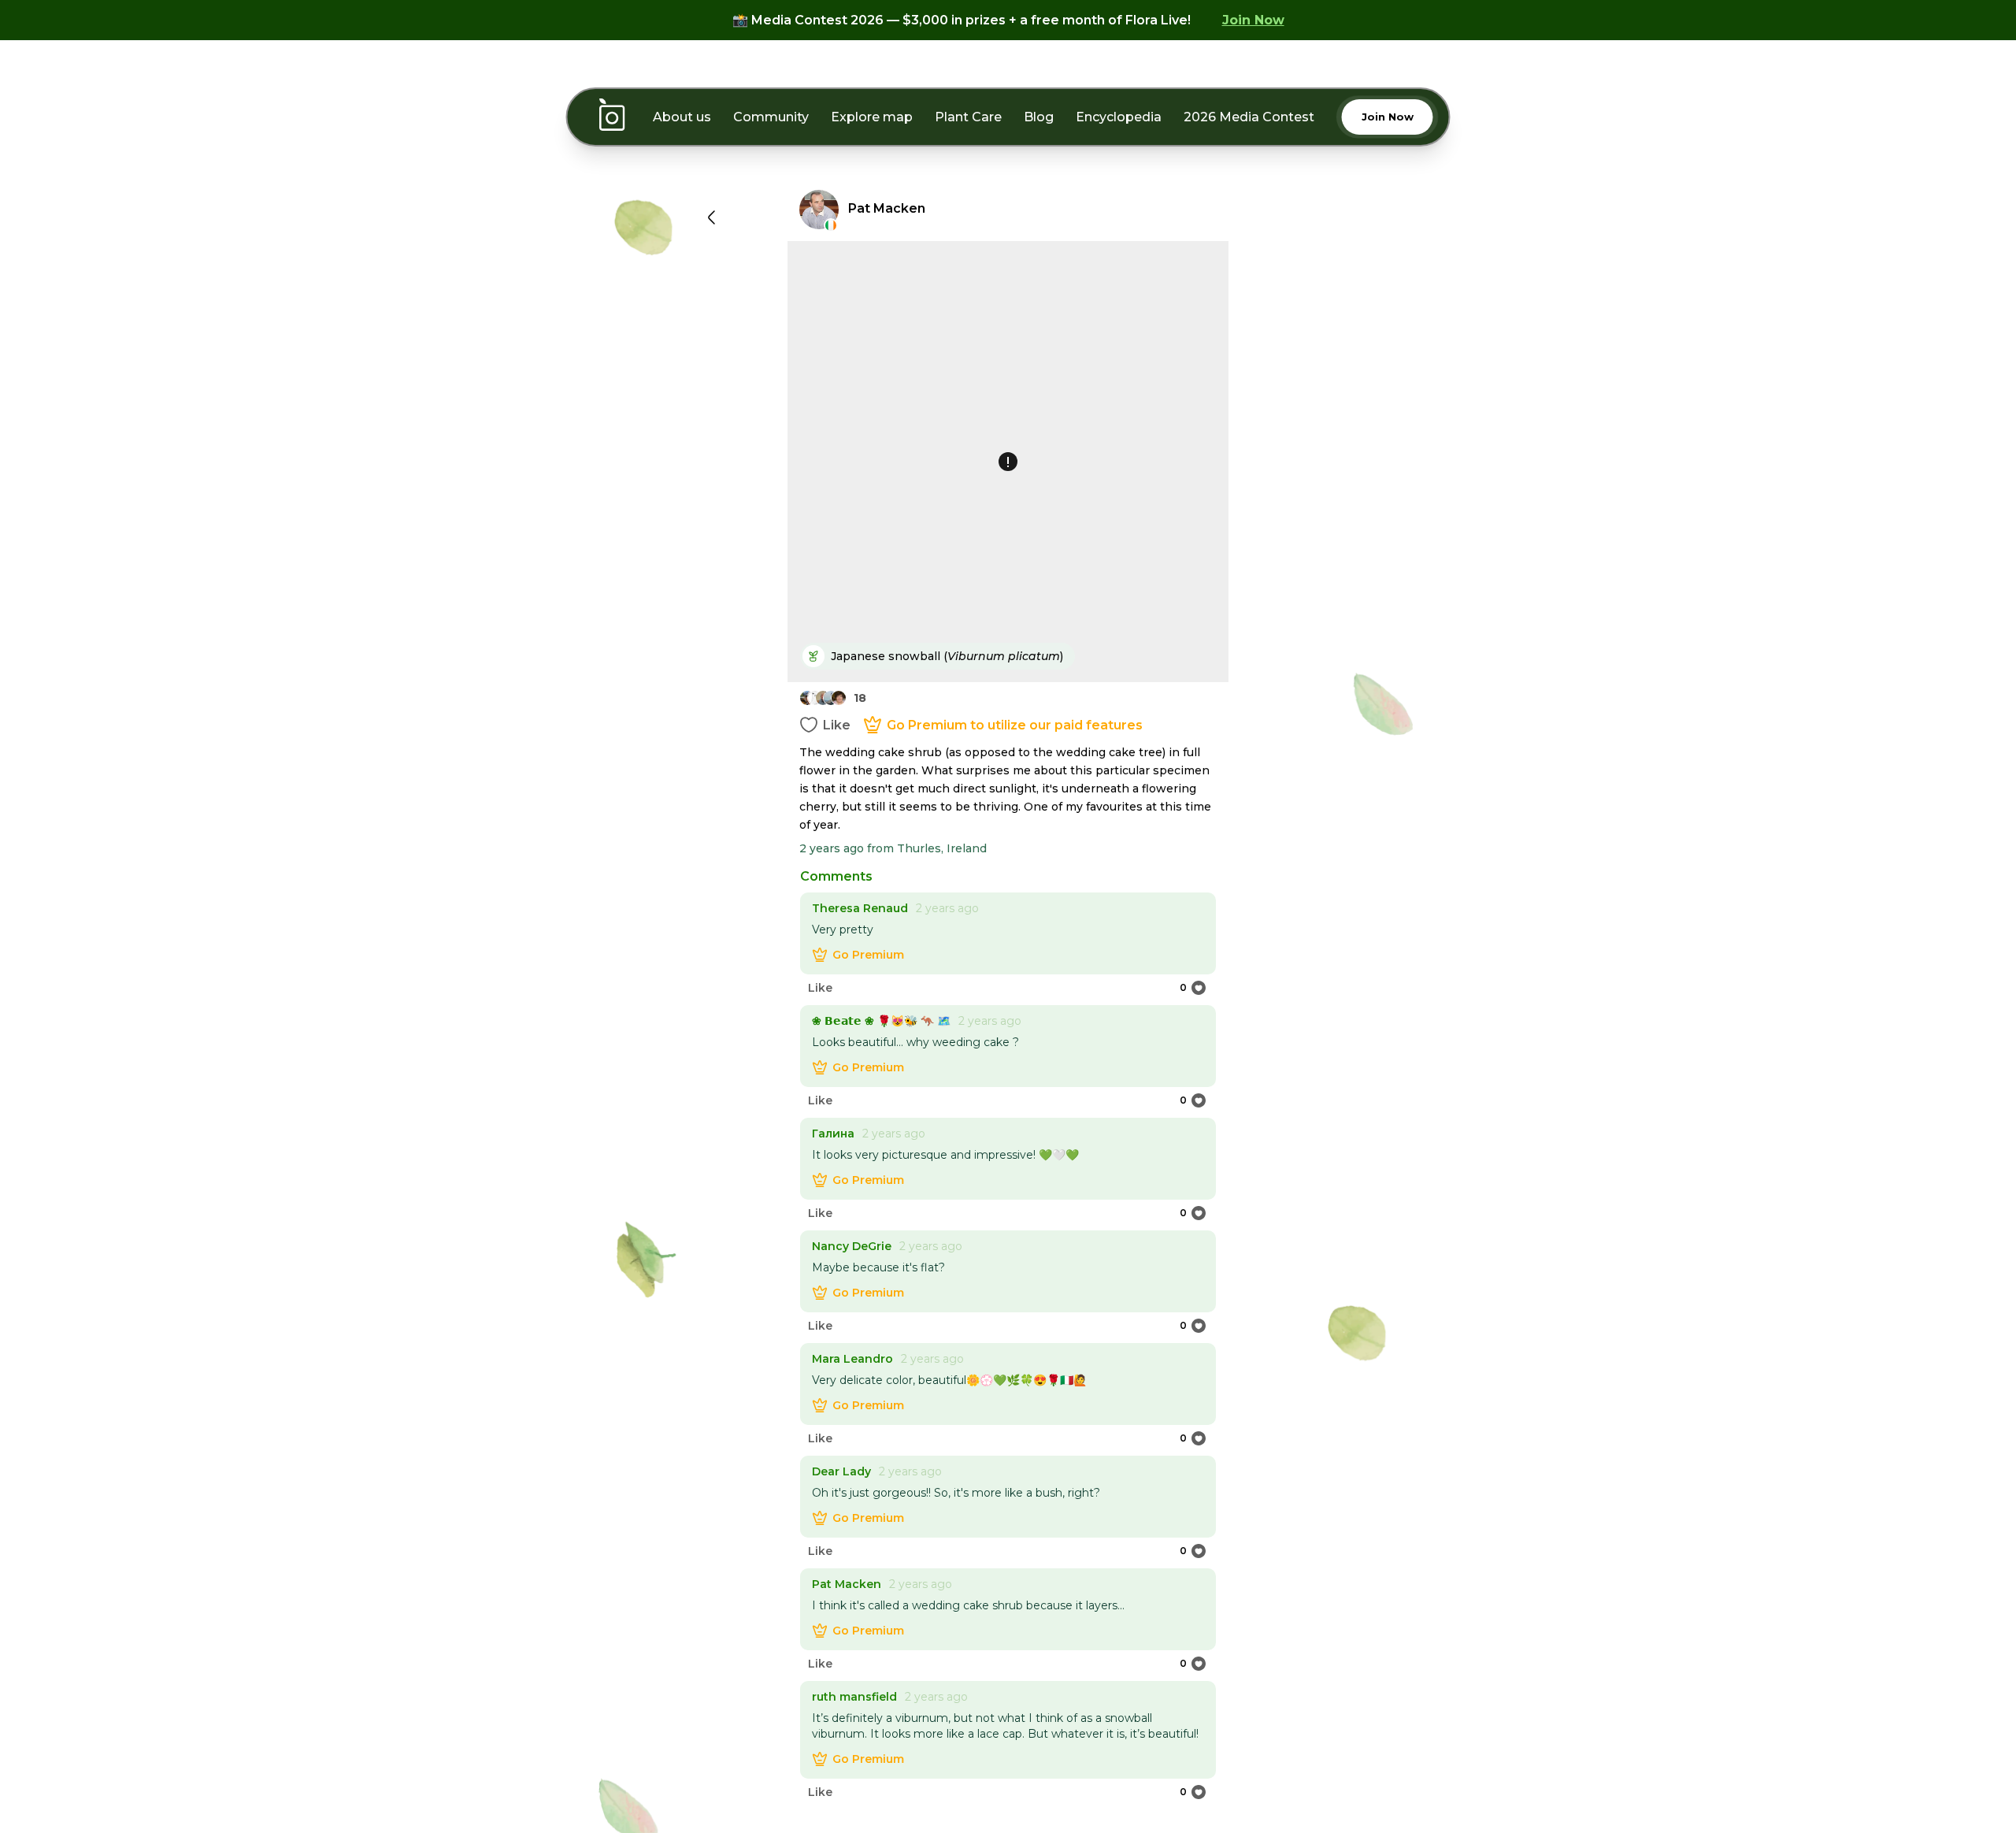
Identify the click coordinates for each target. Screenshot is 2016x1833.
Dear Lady (841, 1471)
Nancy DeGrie (852, 1246)
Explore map (872, 117)
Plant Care (968, 117)
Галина (833, 1134)
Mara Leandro (852, 1359)
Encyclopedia (1119, 117)
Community (771, 117)
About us (682, 117)
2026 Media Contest (1249, 117)
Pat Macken (847, 1584)
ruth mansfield (854, 1697)
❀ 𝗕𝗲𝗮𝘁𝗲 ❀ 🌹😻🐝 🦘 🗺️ (881, 1021)
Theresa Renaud (860, 908)
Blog (1039, 117)
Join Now (1253, 20)
